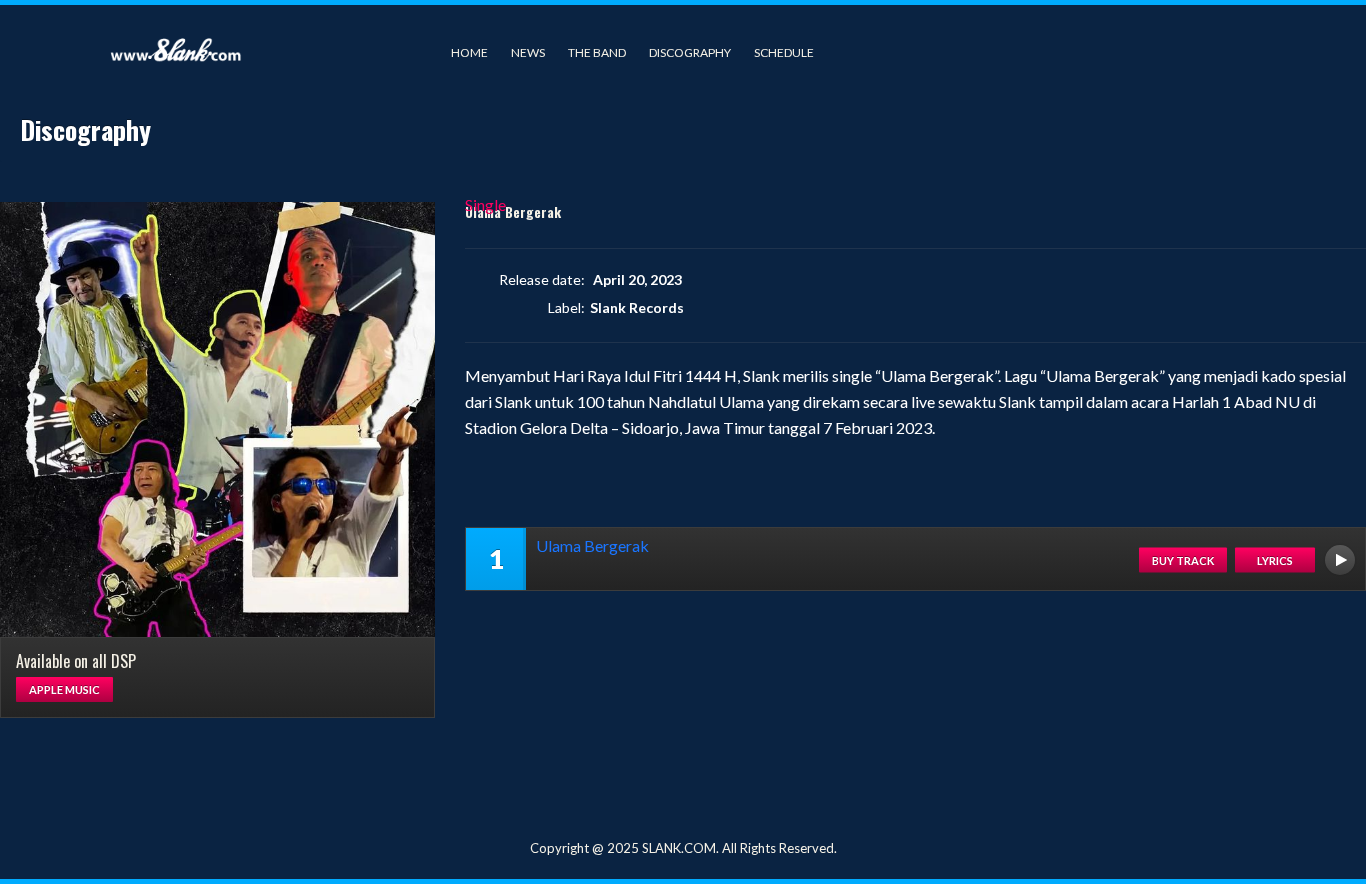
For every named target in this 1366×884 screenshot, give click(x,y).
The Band (597, 52)
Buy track (1183, 559)
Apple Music (64, 689)
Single (485, 204)
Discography (690, 52)
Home (469, 52)
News (528, 52)
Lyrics (1275, 559)
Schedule (784, 52)
